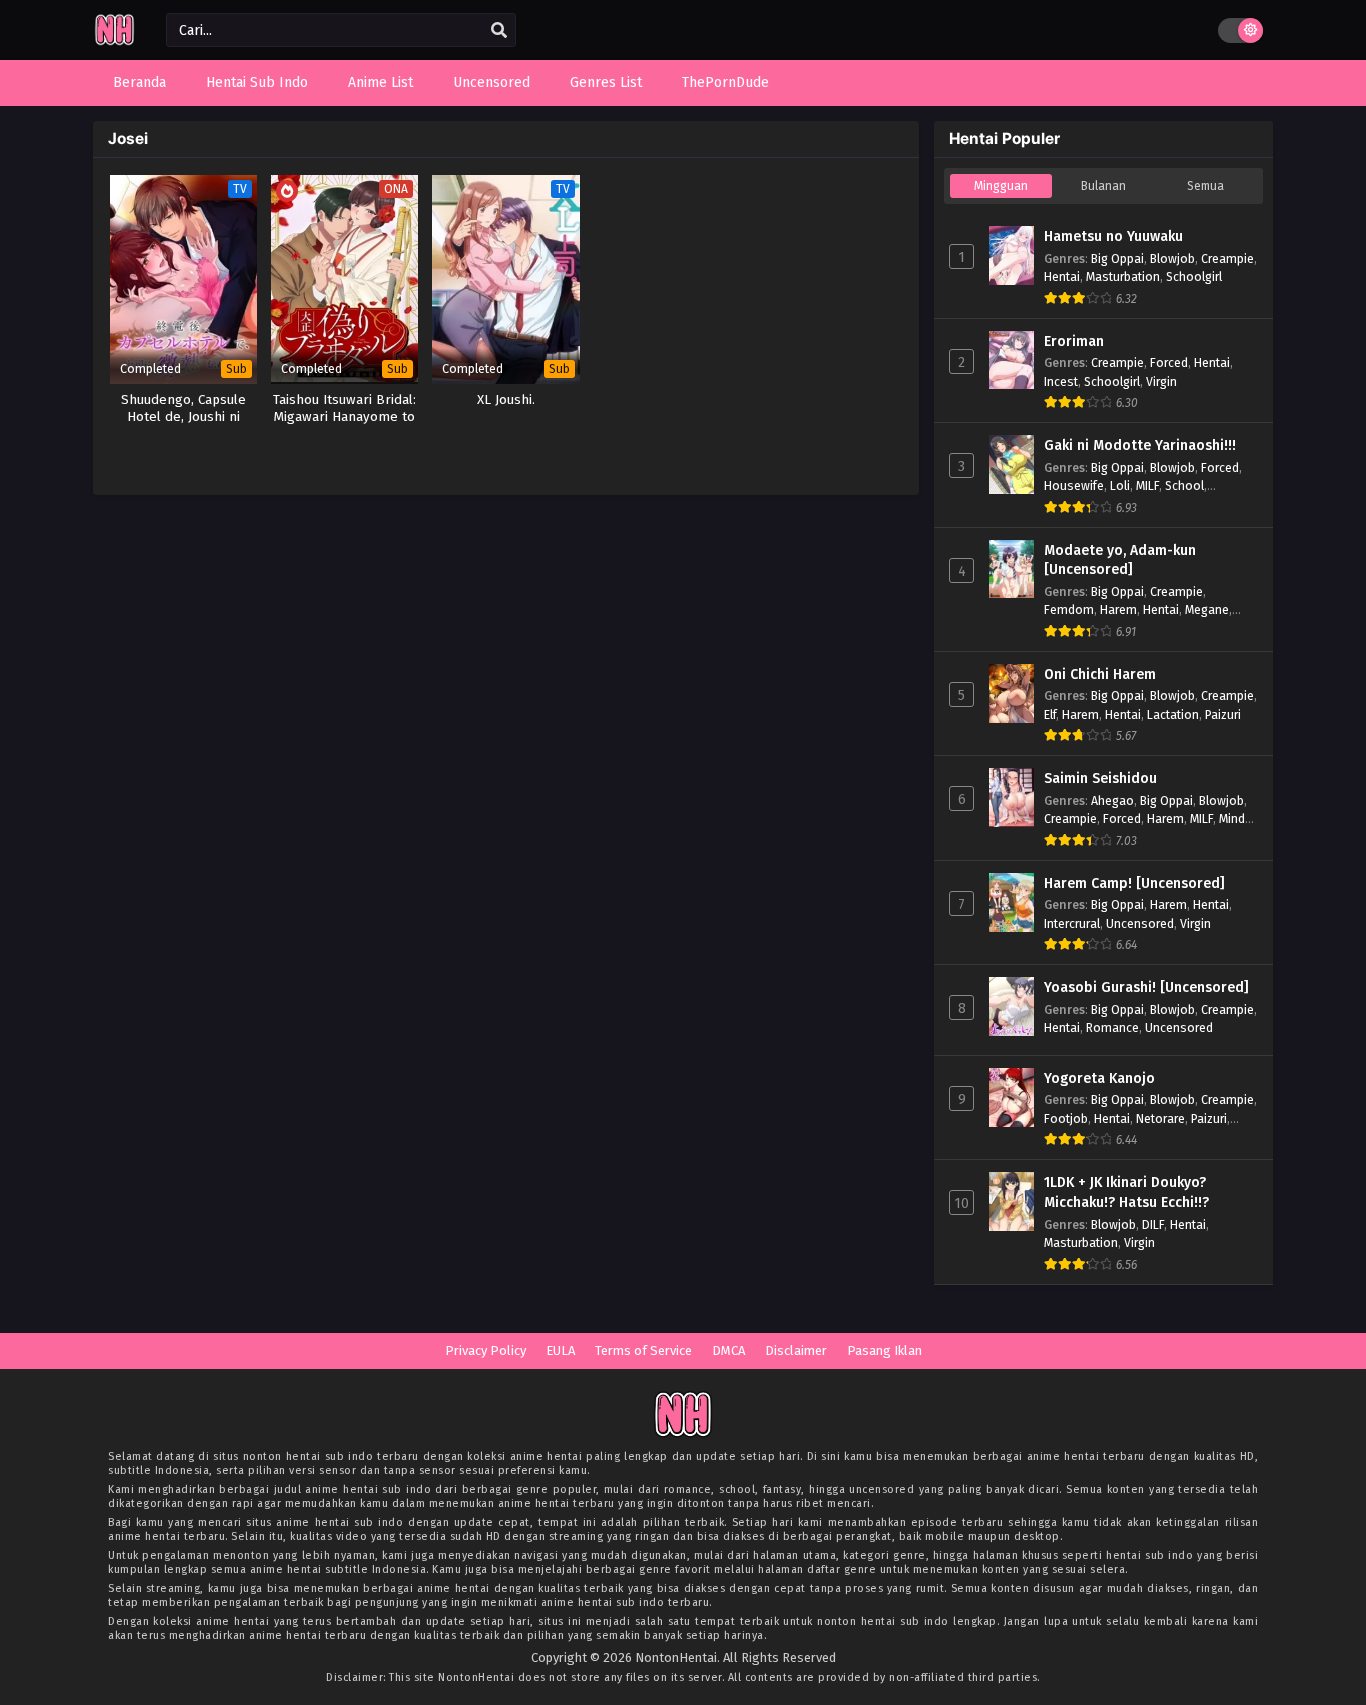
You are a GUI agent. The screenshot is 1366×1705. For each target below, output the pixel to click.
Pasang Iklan (884, 1350)
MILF (1147, 485)
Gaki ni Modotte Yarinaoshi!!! (1140, 445)
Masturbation (1123, 276)
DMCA (728, 1350)
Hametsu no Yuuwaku (1113, 236)
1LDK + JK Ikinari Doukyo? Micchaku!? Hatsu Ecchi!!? (1126, 1192)
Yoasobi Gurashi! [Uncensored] (1146, 987)
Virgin (1161, 381)
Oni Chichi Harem (1100, 674)
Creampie (1227, 258)
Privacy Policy (485, 1350)
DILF (1153, 1224)
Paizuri (1223, 714)
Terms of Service (643, 1350)
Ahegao (1112, 800)
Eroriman (1074, 341)
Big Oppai (1117, 258)
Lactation (1173, 714)
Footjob (1066, 1118)
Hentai (1062, 276)
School (1184, 485)
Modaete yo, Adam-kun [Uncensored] (1120, 560)
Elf (1050, 714)
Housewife (1074, 485)
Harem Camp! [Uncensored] (1134, 883)
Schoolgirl (1194, 276)
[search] (499, 31)
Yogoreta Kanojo (1099, 1078)
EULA (560, 1350)
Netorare (1160, 1118)
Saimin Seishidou (1100, 778)
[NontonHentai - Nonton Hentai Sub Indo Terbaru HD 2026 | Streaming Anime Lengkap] (114, 42)
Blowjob (1172, 258)
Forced (1169, 362)
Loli (1120, 485)
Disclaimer (796, 1350)
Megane (1207, 609)
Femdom (1069, 609)
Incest (1061, 381)
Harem (1118, 609)
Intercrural (1072, 923)
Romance (1112, 1027)
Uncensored (1140, 923)
